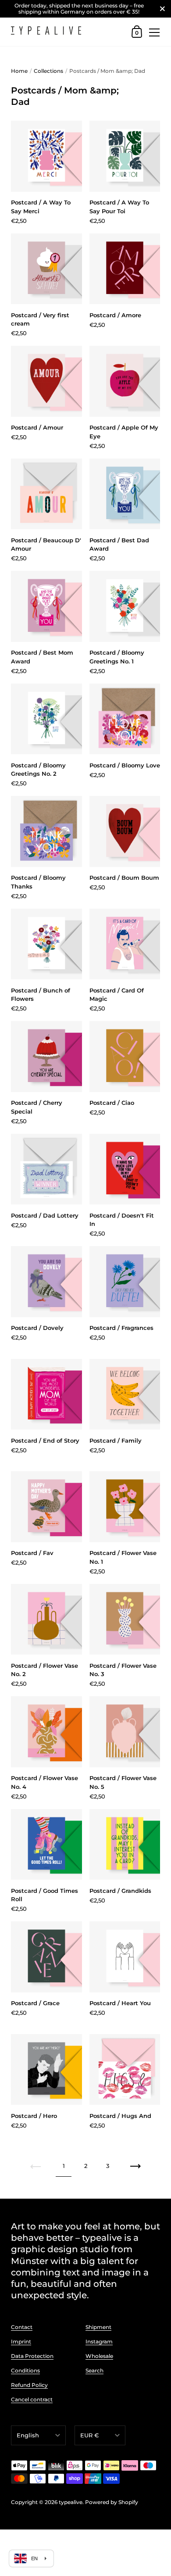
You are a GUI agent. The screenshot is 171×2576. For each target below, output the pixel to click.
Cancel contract (32, 2399)
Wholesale (99, 2356)
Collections (48, 71)
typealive (71, 2502)
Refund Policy (29, 2385)
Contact (22, 2327)
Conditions (25, 2370)
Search (94, 2370)
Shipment (98, 2327)
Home (19, 71)
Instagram (99, 2341)
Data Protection (32, 2356)
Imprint (21, 2341)
